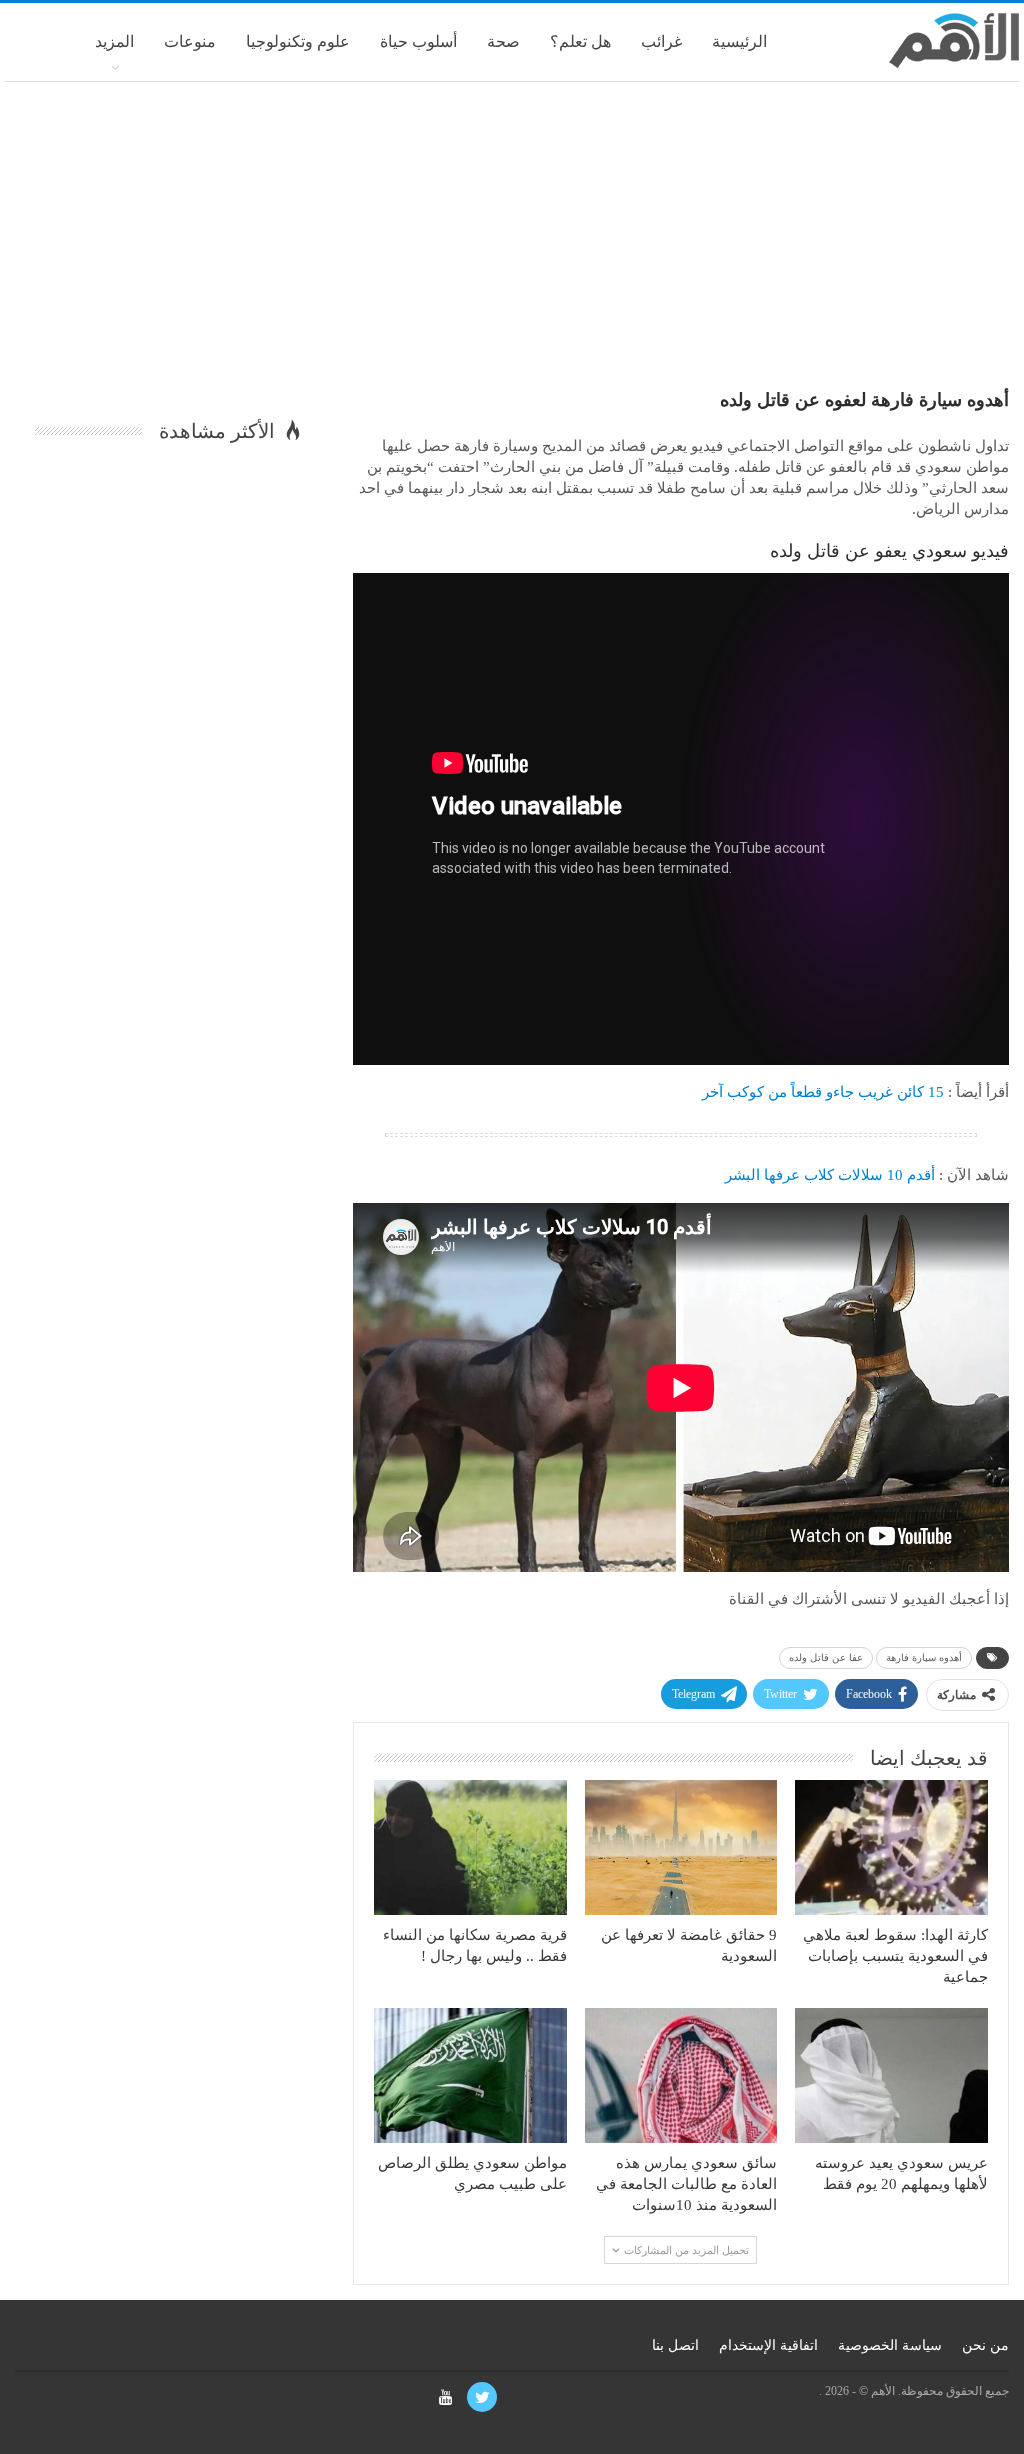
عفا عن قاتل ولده (826, 1657)
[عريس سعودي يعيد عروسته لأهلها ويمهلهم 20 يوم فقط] (891, 2075)
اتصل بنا (675, 2345)
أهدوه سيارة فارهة (924, 1657)
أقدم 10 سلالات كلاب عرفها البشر (830, 1175)
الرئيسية (739, 41)
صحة (503, 41)
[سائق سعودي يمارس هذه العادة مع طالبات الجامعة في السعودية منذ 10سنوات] (681, 2075)
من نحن (985, 2345)
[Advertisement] (512, 242)
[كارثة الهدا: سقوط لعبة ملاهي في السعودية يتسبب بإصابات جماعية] (891, 1847)
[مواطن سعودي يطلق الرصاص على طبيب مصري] (470, 2075)
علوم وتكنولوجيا (298, 41)
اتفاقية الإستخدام (768, 2345)
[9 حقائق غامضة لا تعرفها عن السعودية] (681, 1847)
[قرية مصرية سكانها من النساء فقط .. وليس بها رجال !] (470, 1847)
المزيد (114, 41)
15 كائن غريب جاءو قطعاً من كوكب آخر (823, 1092)
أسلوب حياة (418, 41)
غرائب (661, 41)
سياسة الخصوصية (890, 2345)
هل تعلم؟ (580, 41)
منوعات (190, 41)
